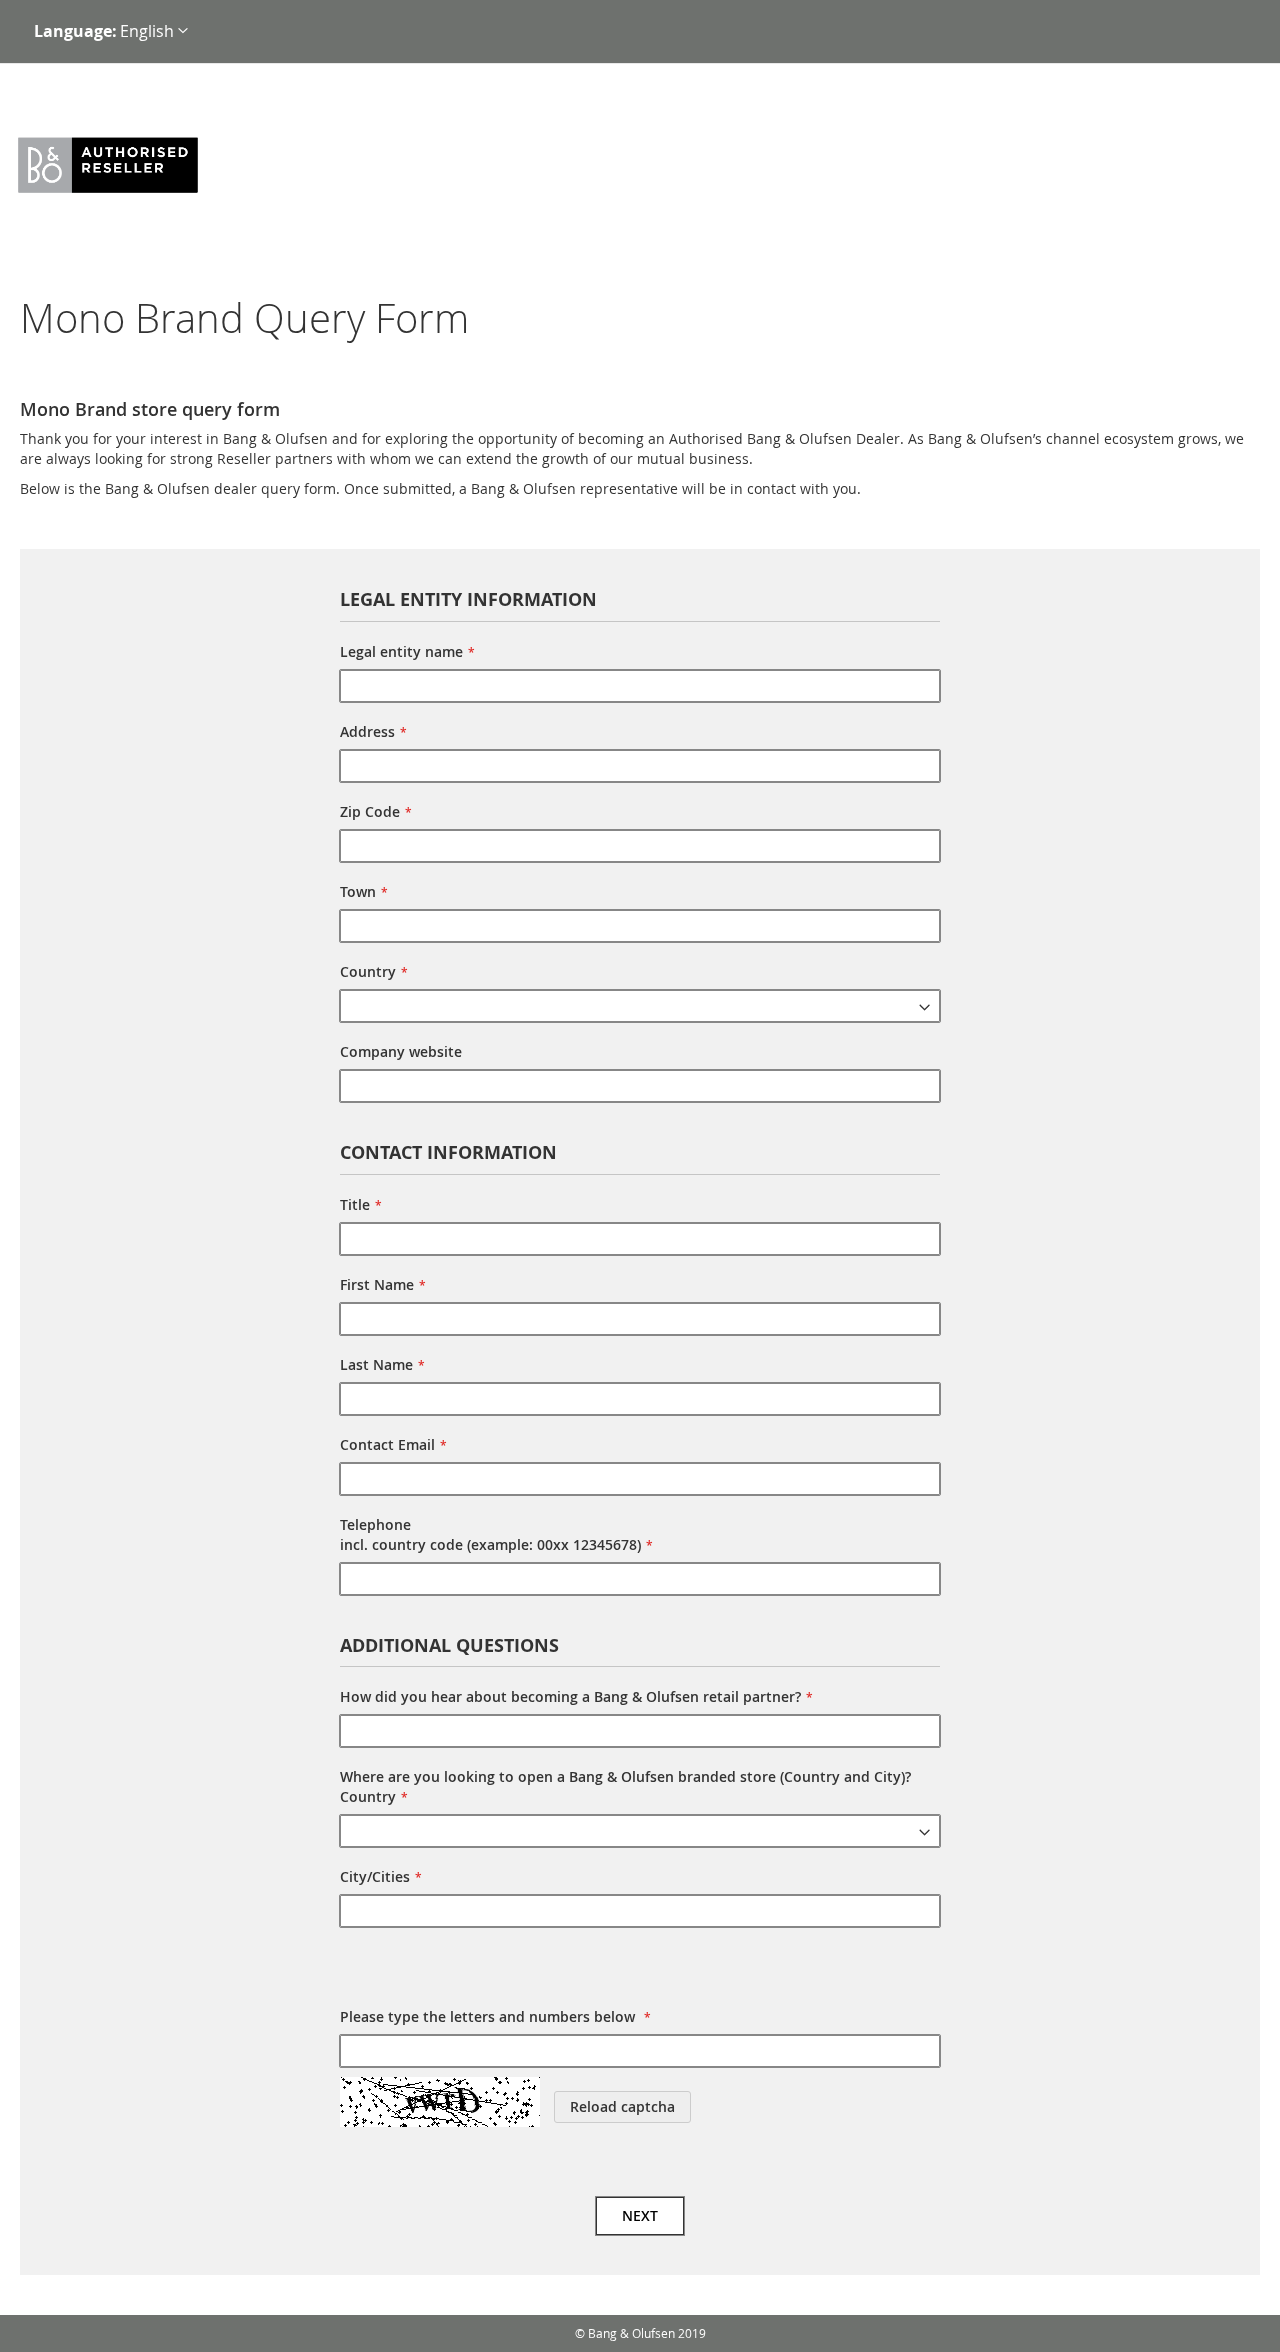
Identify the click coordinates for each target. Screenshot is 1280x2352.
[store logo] (133, 166)
